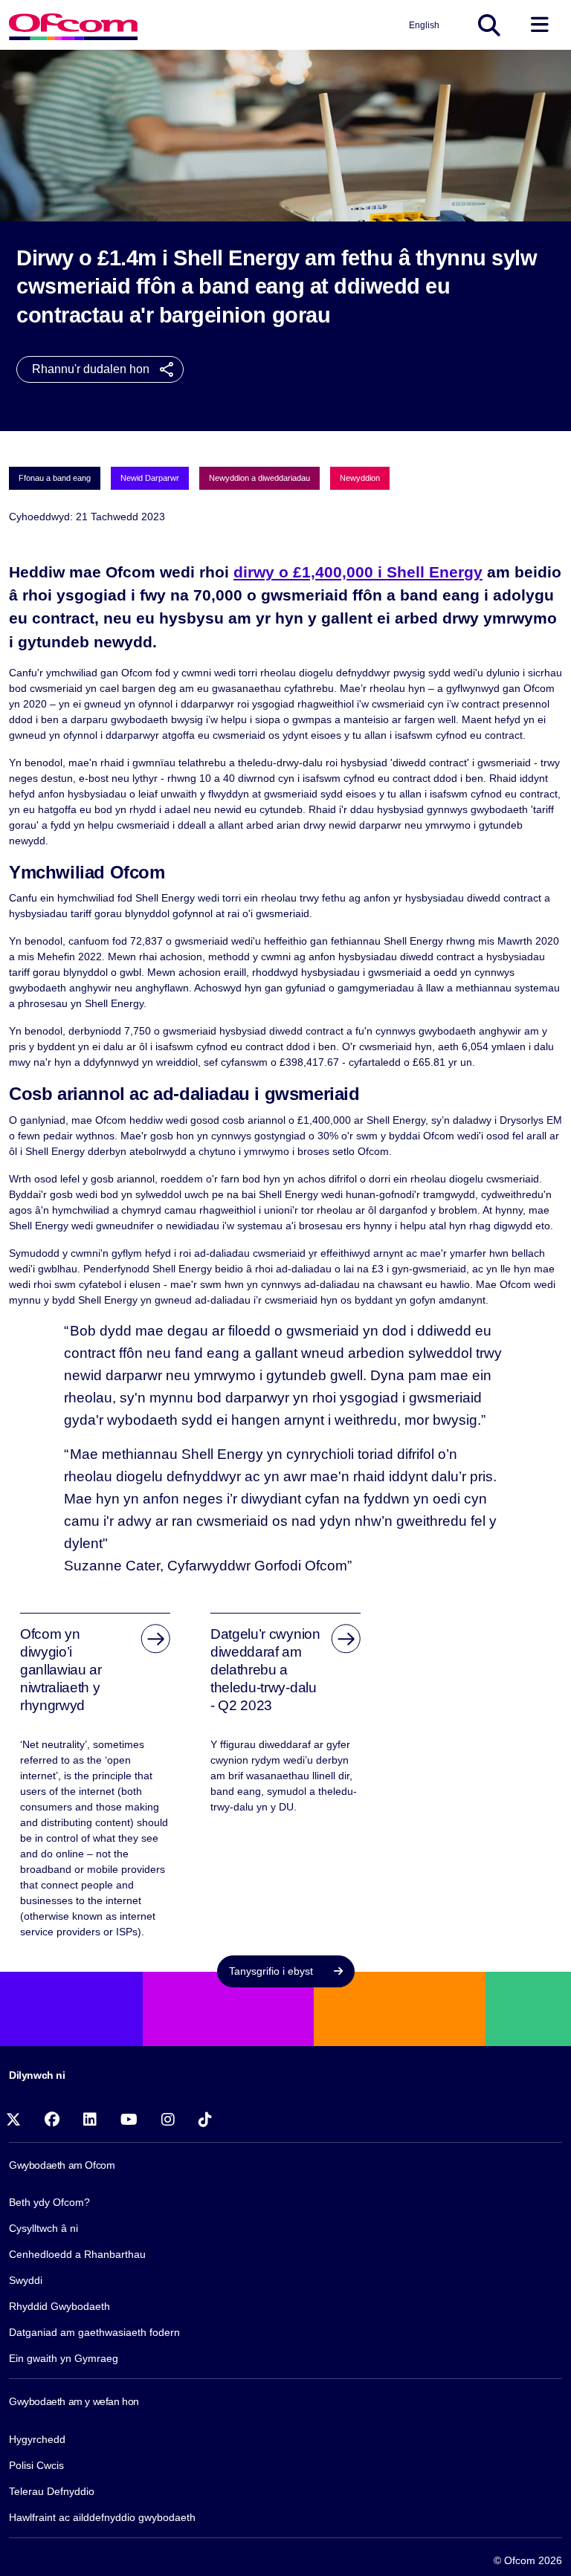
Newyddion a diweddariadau (259, 478)
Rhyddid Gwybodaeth (59, 2306)
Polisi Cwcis (36, 2465)
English (424, 25)
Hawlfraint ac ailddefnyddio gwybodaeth (102, 2517)
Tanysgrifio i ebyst (272, 1971)
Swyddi (26, 2280)
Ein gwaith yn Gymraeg (64, 2358)
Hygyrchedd (37, 2439)
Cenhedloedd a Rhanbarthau (77, 2254)
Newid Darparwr (150, 478)
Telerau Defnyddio (52, 2491)
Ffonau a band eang (55, 478)
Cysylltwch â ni (43, 2228)
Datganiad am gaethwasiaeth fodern (94, 2332)
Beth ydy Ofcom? (49, 2202)
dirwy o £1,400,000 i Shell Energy (358, 572)
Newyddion (360, 478)
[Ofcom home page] (73, 25)
